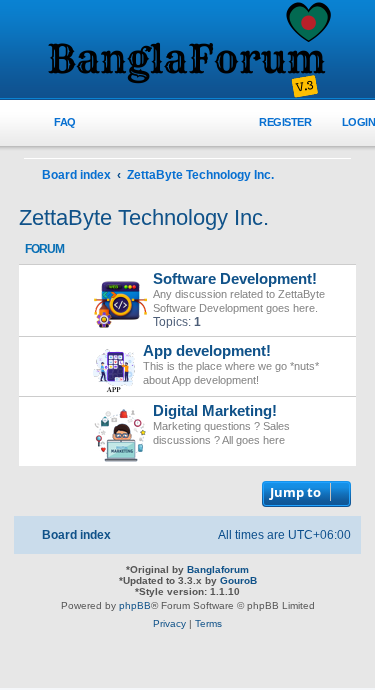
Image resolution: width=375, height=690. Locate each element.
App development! (207, 351)
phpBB (135, 605)
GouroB (238, 580)
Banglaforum (218, 569)
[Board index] (188, 51)
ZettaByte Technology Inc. (144, 217)
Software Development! (235, 279)
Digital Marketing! (215, 411)
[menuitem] (53, 122)
